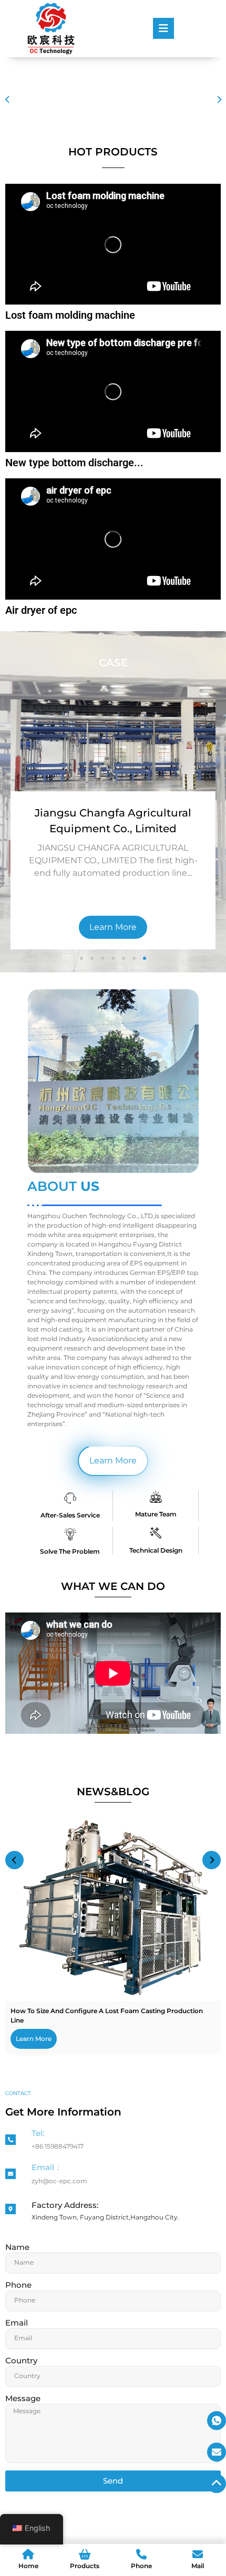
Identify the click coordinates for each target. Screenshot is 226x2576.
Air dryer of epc (41, 610)
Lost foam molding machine (70, 315)
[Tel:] (11, 2140)
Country (21, 2361)
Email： (47, 2167)
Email (17, 2323)
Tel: (38, 2133)
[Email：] (11, 2174)
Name (17, 2248)
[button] (81, 958)
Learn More (114, 927)
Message (23, 2399)
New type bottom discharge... (74, 463)
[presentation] (7, 100)
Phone (18, 2285)
